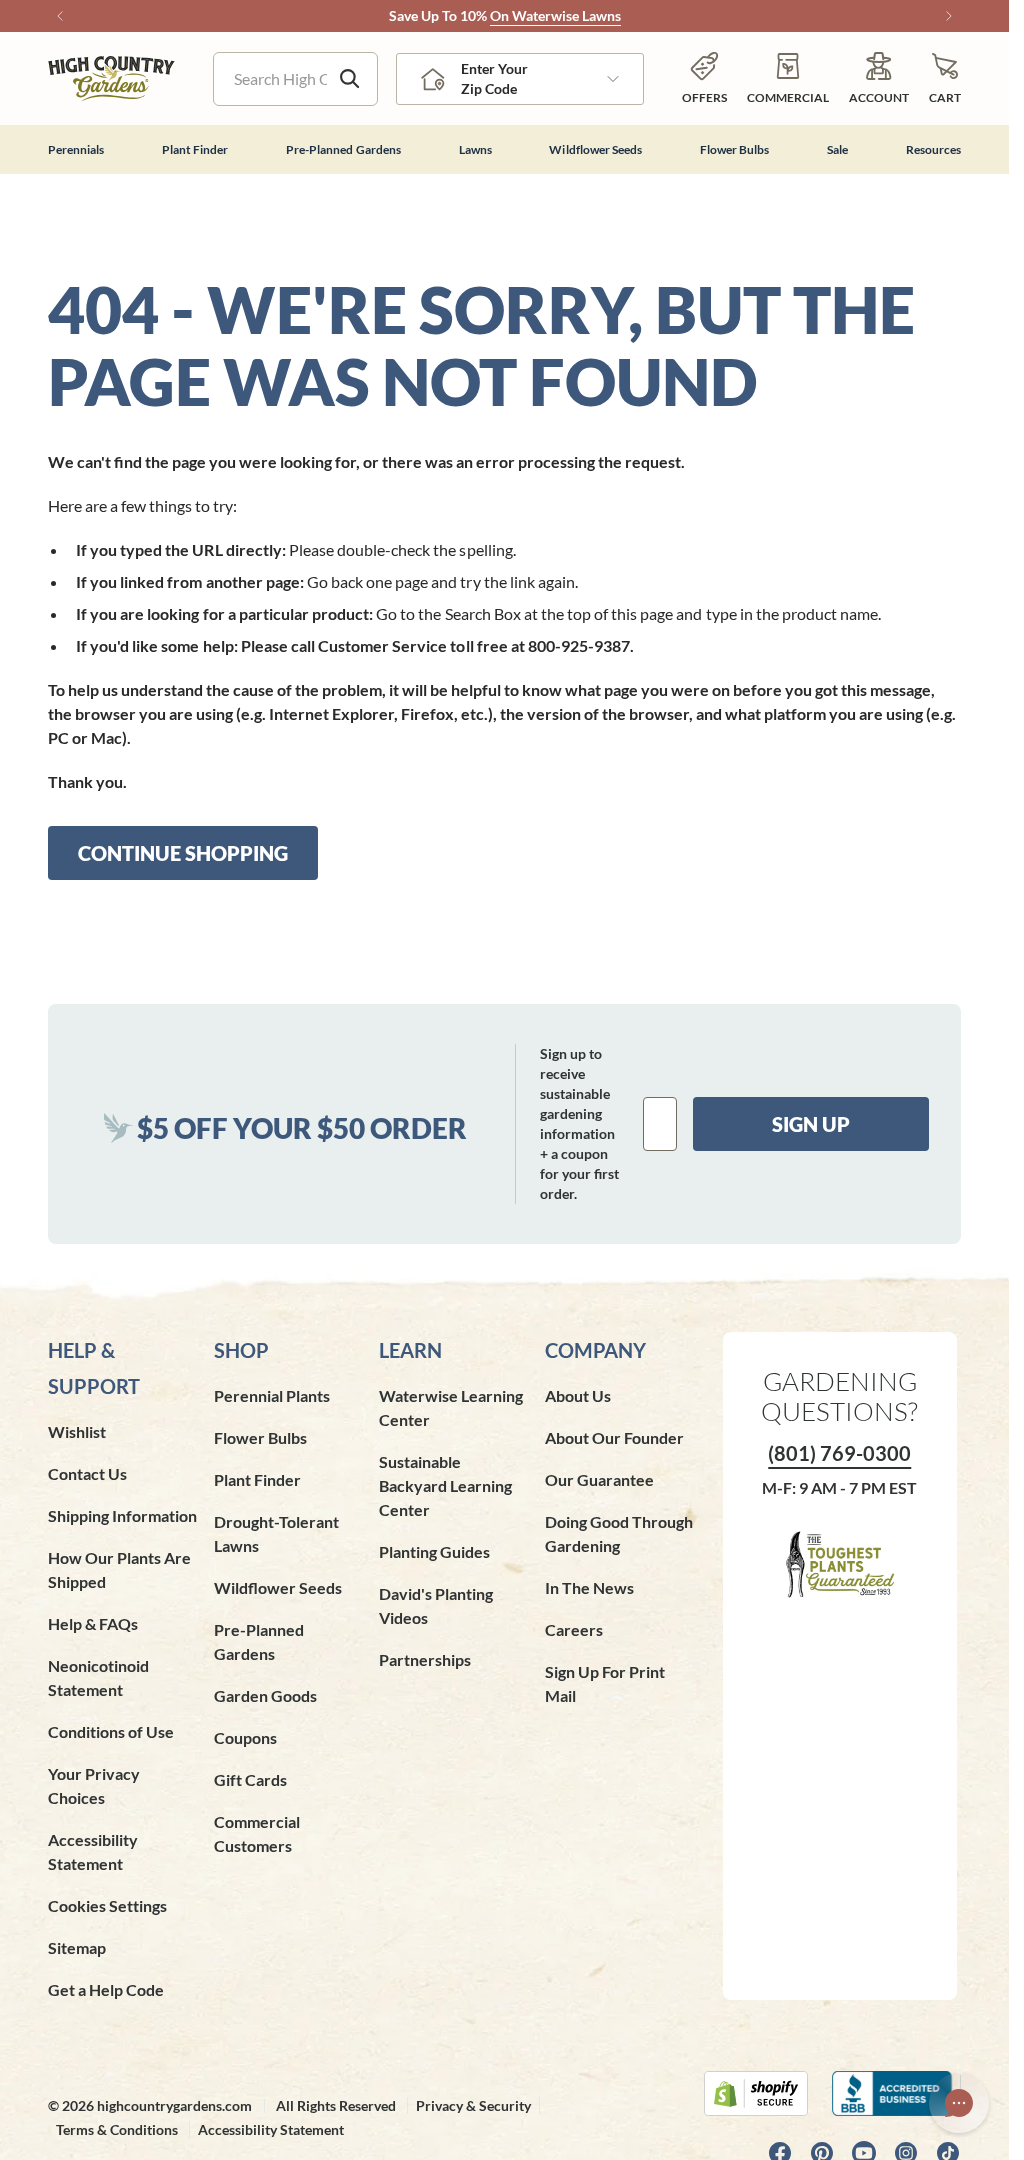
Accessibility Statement (93, 1851)
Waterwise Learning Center (451, 1407)
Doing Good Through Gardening (619, 1533)
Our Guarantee (599, 1479)
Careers (574, 1629)
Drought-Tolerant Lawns (276, 1533)
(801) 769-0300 (839, 1453)
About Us (578, 1395)
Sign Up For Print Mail (605, 1683)
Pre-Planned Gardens (259, 1641)
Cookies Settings (107, 1905)
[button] (945, 78)
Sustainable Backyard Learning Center (445, 1485)
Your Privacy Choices (94, 1785)
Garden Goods (265, 1695)
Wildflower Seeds (278, 1587)
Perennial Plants (272, 1395)
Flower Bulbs (260, 1437)
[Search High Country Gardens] (350, 79)
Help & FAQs (93, 1623)
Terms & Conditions (117, 2129)
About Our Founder (614, 1437)
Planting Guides (434, 1551)
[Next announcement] (949, 16)
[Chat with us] (959, 2103)
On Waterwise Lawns (555, 15)
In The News (589, 1587)
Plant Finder (257, 1479)
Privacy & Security (473, 2105)
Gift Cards (250, 1779)
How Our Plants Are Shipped (119, 1569)
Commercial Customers (257, 1833)
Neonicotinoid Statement (98, 1677)
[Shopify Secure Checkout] (756, 2093)
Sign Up (811, 1124)
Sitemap (77, 1947)
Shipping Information (122, 1515)
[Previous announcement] (60, 16)
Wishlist (77, 1431)
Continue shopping (183, 853)
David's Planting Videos (436, 1605)
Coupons (245, 1737)
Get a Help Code (106, 1989)
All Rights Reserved (336, 2105)
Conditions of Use (111, 1731)
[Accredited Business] (896, 2093)
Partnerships (425, 1659)
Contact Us (87, 1473)
